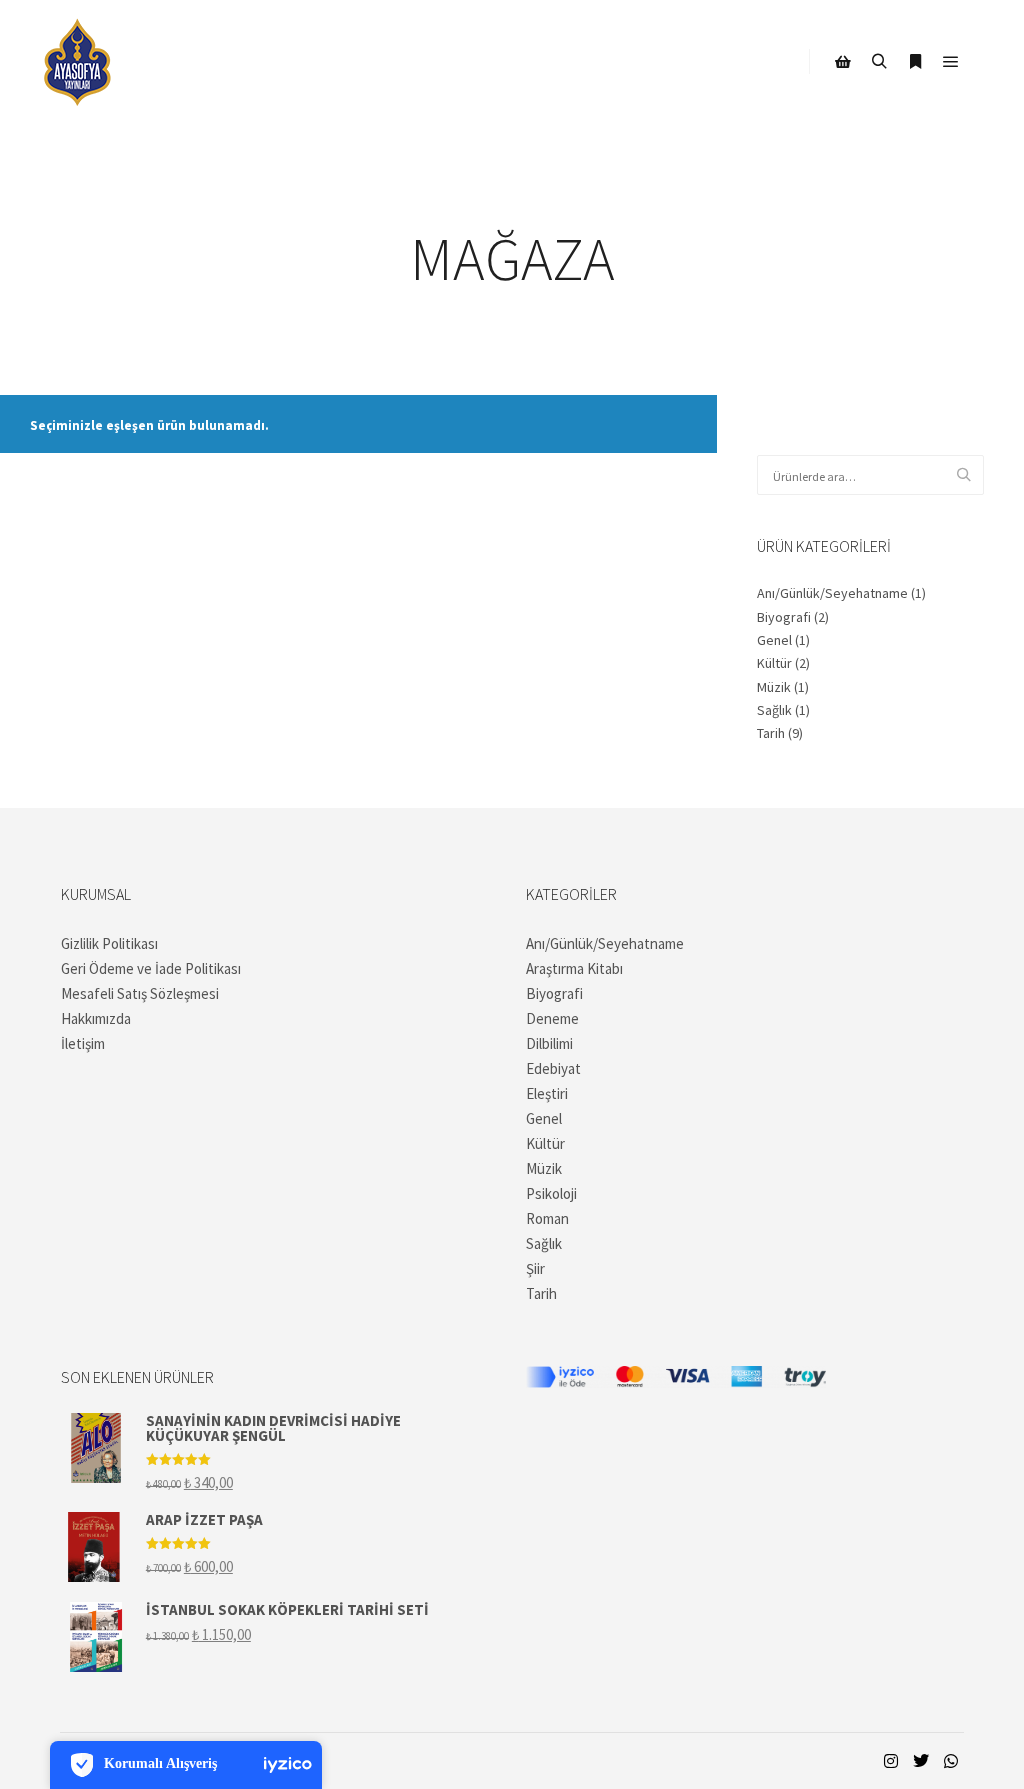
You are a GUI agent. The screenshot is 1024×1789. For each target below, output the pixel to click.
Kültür (774, 663)
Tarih (771, 733)
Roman (547, 1218)
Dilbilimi (549, 1043)
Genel (774, 640)
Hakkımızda (96, 1018)
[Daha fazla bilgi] (915, 62)
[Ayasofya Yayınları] (77, 61)
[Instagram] (891, 1761)
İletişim (83, 1043)
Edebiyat (553, 1068)
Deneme (552, 1018)
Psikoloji (551, 1193)
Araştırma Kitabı (574, 968)
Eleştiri (547, 1093)
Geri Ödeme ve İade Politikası (151, 968)
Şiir (535, 1268)
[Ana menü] (951, 62)
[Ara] (879, 62)
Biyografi (784, 617)
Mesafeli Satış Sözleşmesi (140, 993)
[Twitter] (921, 1761)
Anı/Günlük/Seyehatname (832, 593)
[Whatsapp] (951, 1761)
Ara (963, 475)
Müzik (774, 687)
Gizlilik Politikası (109, 943)
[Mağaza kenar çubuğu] (843, 62)
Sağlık (774, 710)
